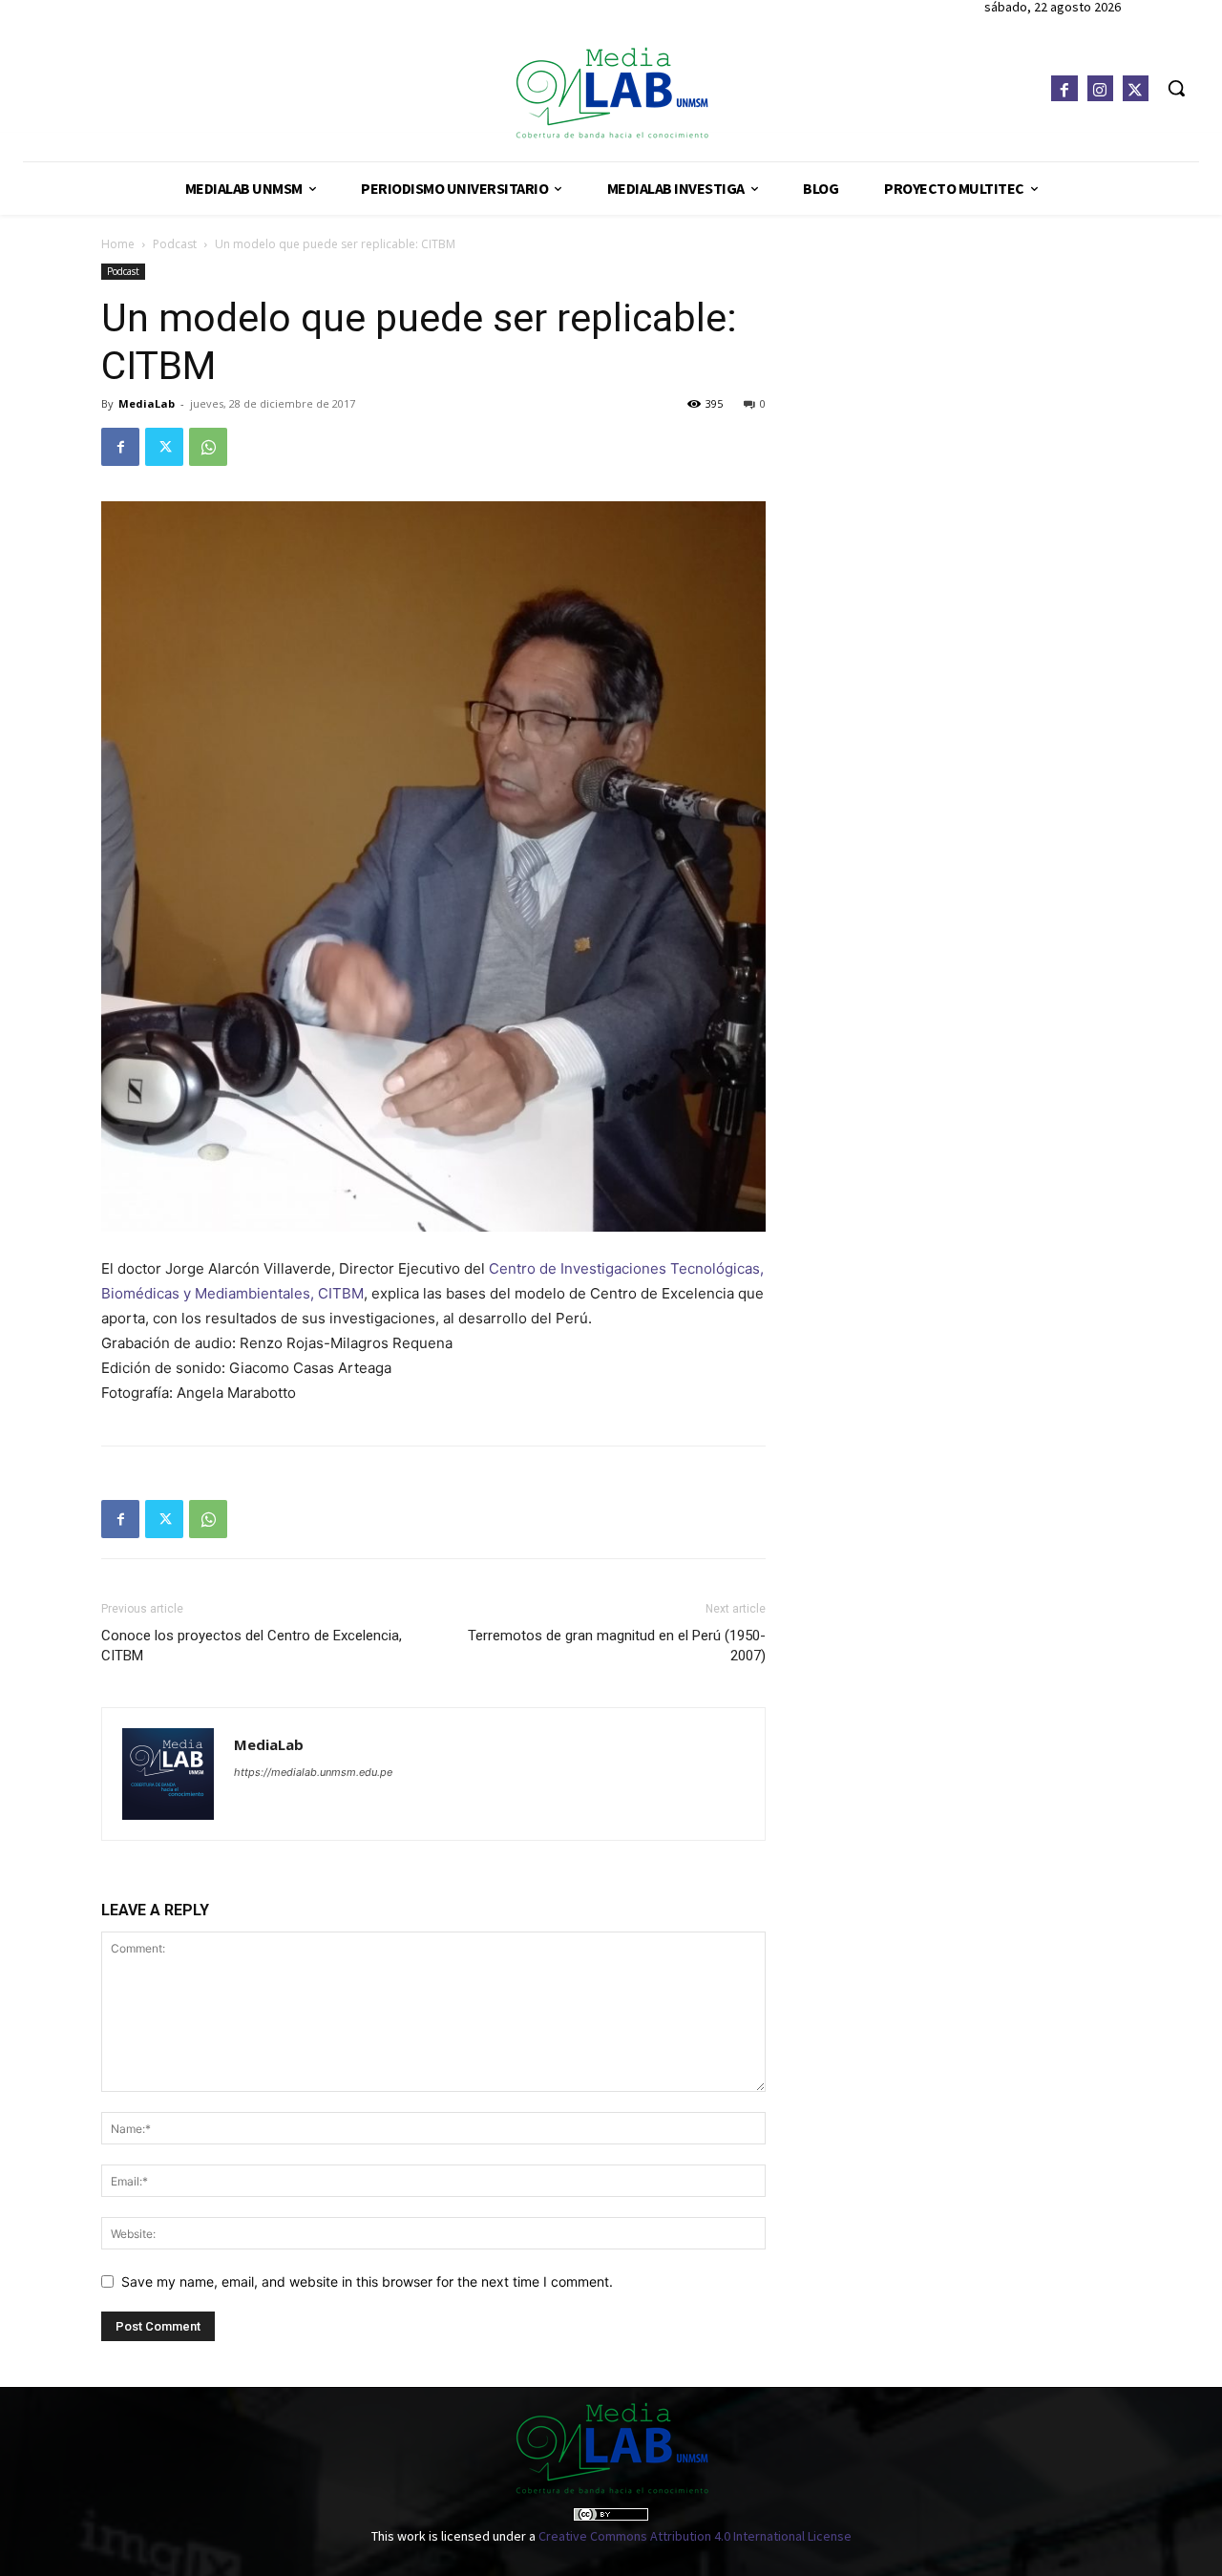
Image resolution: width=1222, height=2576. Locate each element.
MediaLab (147, 403)
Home (118, 244)
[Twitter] (1136, 88)
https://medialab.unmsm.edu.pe (313, 1772)
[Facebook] (1064, 88)
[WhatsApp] (208, 447)
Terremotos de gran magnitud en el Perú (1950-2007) (617, 1646)
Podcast (175, 244)
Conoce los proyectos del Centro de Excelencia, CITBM (252, 1646)
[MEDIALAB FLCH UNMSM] (611, 92)
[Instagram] (1100, 88)
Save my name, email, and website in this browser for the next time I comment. (367, 2281)
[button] (1176, 88)
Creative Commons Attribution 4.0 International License (695, 2536)
